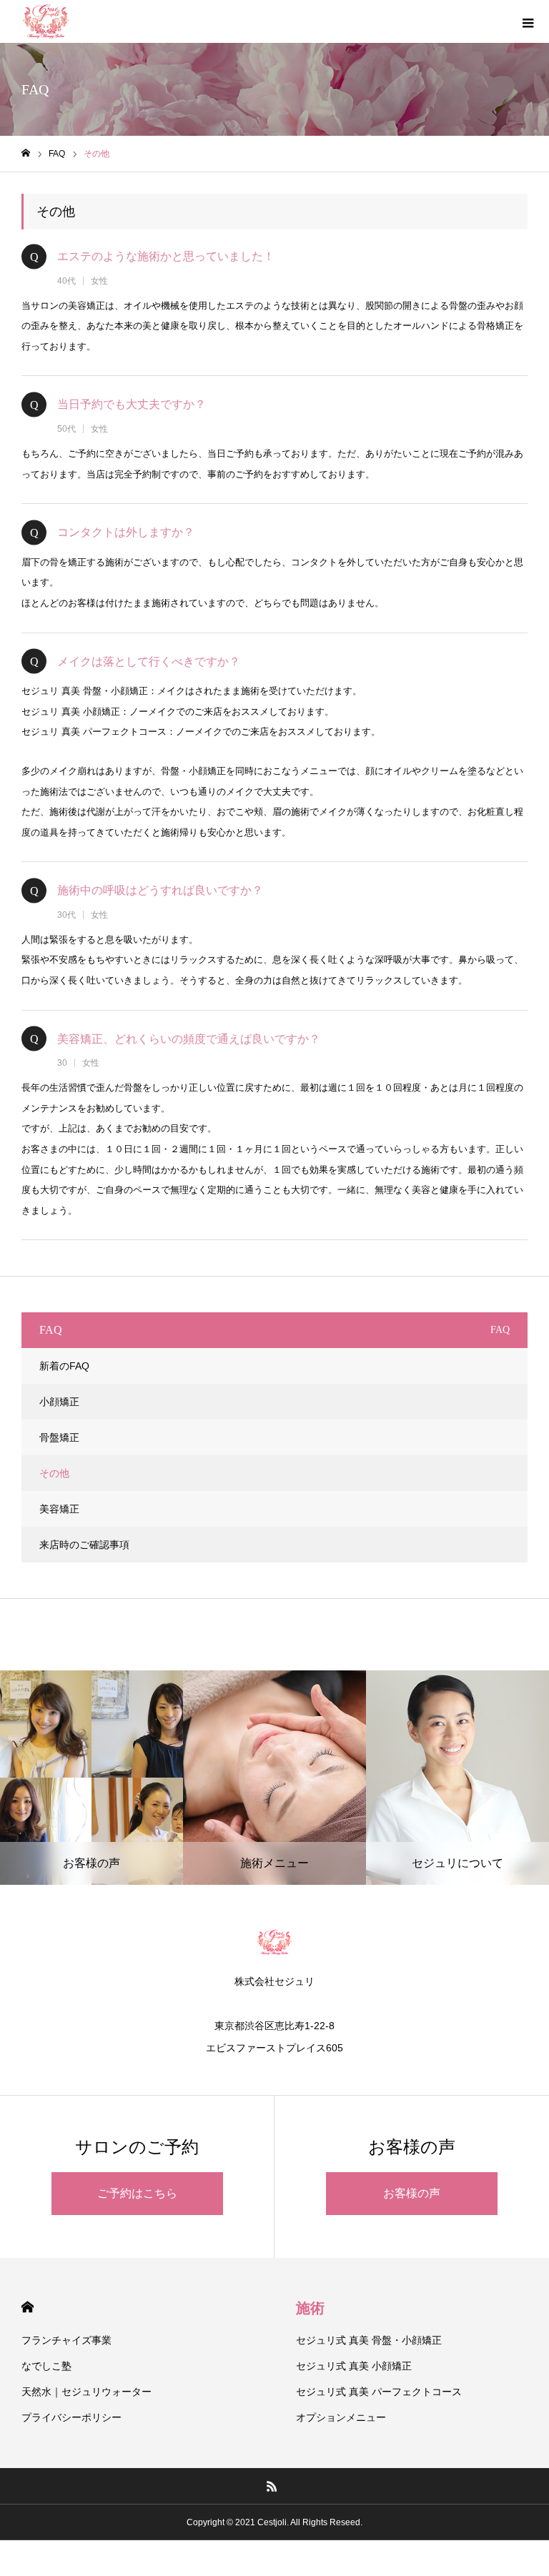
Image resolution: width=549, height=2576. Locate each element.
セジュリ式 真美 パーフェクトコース (379, 2392)
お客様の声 (412, 2193)
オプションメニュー (341, 2417)
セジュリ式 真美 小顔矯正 (354, 2366)
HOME (28, 2307)
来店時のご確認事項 (84, 1545)
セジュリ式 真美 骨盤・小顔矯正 (369, 2340)
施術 (310, 2308)
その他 (54, 1473)
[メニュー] (528, 21)
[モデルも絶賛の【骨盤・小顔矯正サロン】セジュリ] (46, 21)
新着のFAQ (64, 1366)
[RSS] (272, 2486)
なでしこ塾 (46, 2366)
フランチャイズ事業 (66, 2340)
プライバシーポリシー (71, 2417)
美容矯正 (59, 1509)
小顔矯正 (59, 1402)
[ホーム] (26, 153)
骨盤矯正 (59, 1437)
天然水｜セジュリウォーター (86, 2392)
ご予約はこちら (137, 2193)
